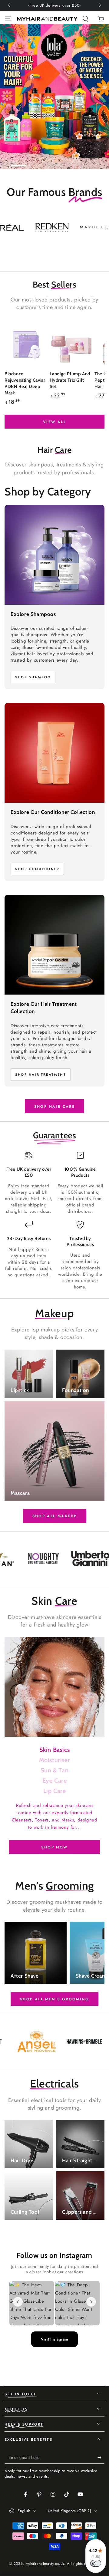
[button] (85, 19)
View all (54, 422)
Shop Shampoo (33, 677)
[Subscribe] (101, 2458)
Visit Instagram (54, 2339)
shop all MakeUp (55, 1516)
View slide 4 (73, 162)
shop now (54, 1847)
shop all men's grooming (54, 1999)
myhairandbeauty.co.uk (45, 2564)
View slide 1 (18, 162)
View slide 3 (54, 162)
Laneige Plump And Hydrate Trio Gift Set (70, 380)
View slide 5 (91, 162)
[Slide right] (99, 5)
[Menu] (8, 19)
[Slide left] (10, 5)
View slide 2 (36, 162)
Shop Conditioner (37, 869)
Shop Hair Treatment (41, 1074)
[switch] (96, 2563)
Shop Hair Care (55, 1107)
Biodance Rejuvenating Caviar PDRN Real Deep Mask (25, 383)
